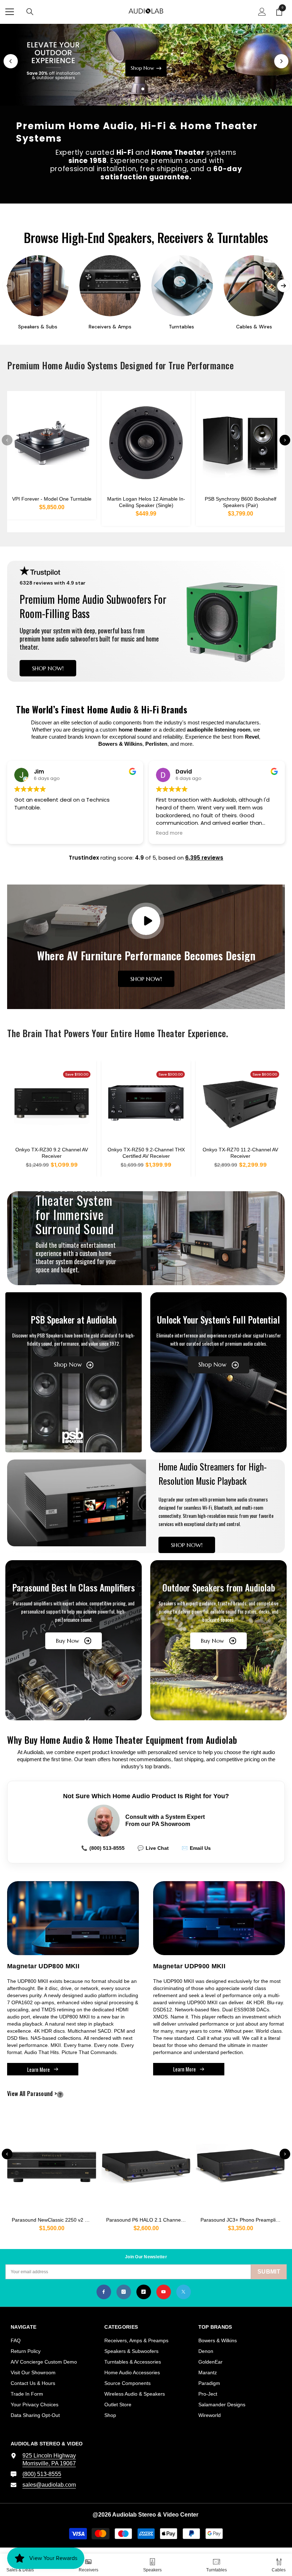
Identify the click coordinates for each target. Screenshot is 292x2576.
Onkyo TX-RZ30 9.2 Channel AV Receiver (52, 1153)
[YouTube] (164, 2292)
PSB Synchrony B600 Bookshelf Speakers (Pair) (241, 502)
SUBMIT (269, 2272)
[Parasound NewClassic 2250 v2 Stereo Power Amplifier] (52, 2163)
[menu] (10, 12)
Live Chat (153, 1848)
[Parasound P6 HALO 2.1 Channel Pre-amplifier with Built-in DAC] (146, 2163)
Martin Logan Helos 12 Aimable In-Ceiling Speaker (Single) (146, 502)
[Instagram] (124, 2292)
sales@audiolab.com (49, 2485)
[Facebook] (104, 2292)
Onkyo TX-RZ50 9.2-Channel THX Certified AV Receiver (146, 1153)
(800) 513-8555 (103, 1848)
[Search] (30, 12)
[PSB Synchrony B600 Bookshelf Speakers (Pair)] (240, 443)
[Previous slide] (11, 61)
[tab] (136, 89)
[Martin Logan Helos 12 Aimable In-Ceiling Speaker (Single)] (146, 443)
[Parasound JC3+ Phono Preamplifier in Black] (240, 2163)
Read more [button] (28, 833)
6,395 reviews (204, 858)
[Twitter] (184, 2292)
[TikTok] (144, 2292)
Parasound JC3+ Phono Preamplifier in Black (243, 2220)
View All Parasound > (44, 2094)
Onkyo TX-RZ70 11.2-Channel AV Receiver (240, 1153)
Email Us (196, 1848)
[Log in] (262, 12)
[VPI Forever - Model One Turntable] (52, 443)
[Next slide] (281, 61)
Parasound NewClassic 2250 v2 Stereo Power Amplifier (54, 2220)
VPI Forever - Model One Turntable (52, 499)
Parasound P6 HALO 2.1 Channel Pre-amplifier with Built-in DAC (148, 2220)
